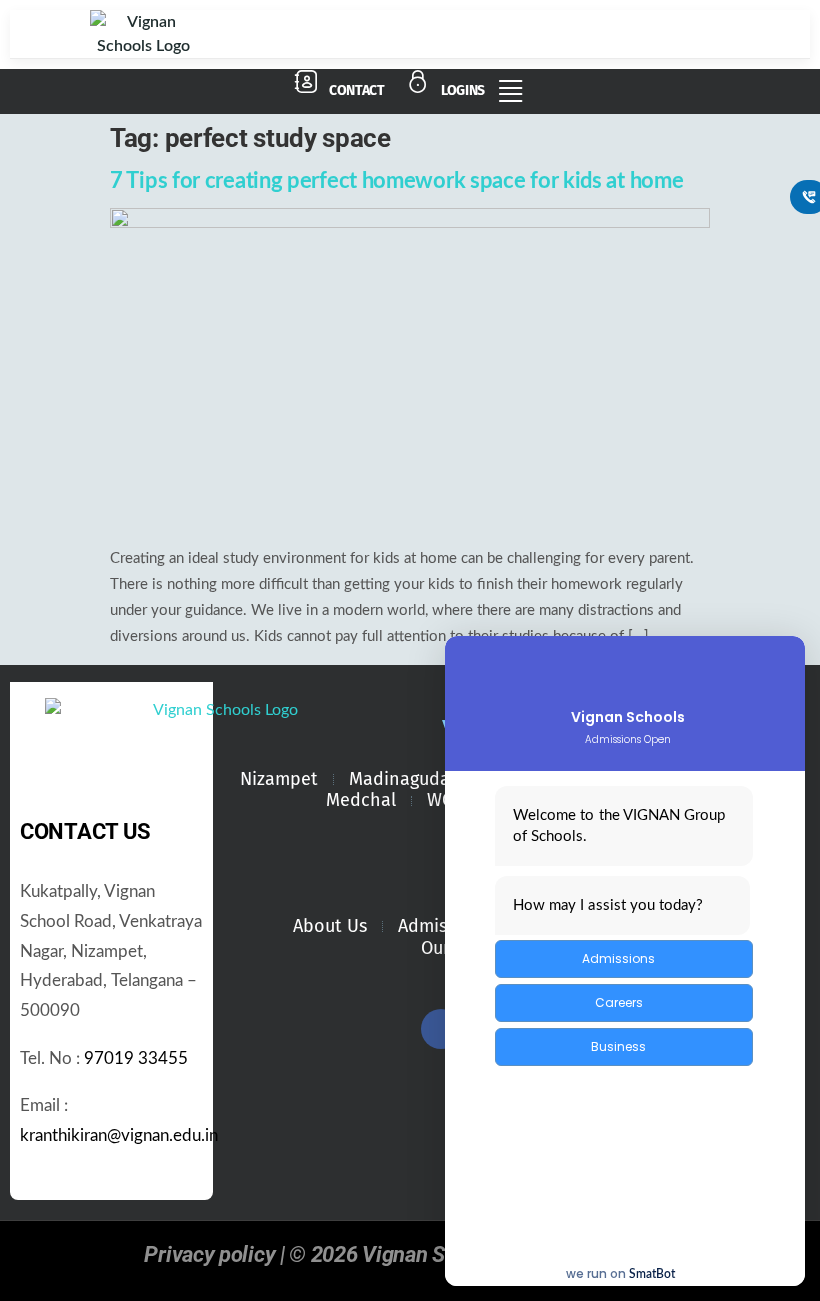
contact (357, 90)
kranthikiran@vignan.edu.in (119, 1136)
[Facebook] (441, 1029)
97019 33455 (136, 1059)
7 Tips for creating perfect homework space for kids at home (396, 181)
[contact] (306, 82)
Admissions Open (628, 740)
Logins (463, 90)
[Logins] (418, 82)
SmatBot (652, 1274)
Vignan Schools (628, 717)
